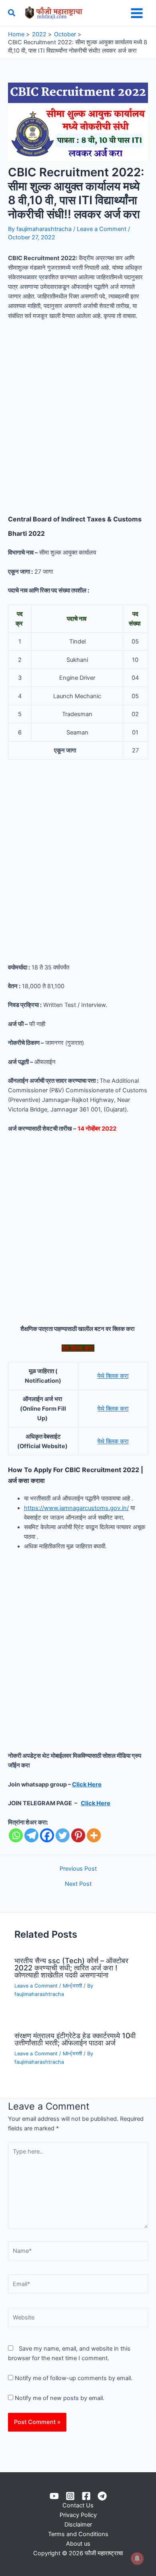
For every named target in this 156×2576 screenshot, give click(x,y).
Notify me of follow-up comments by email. (74, 2378)
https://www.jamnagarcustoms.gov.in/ (76, 1508)
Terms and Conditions (78, 2534)
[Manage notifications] (137, 2558)
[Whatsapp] (16, 1835)
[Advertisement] (78, 412)
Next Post (78, 1884)
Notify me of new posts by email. (60, 2398)
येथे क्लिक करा (78, 1348)
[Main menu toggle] (137, 13)
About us (78, 2544)
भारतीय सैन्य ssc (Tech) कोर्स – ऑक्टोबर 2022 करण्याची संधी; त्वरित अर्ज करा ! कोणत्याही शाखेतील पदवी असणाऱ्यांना (71, 1968)
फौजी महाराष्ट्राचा (103, 13)
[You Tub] (54, 2496)
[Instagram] (70, 2496)
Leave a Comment (102, 229)
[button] (12, 13)
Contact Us (78, 2505)
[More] (94, 1835)
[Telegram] (31, 1835)
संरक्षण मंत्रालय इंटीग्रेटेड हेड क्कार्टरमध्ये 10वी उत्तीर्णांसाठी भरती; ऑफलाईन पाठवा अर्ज (75, 2039)
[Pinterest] (78, 1835)
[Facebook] (47, 1835)
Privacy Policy (78, 2515)
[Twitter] (63, 1835)
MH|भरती (72, 1986)
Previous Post (78, 1869)
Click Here (87, 1784)
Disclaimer (78, 2525)
